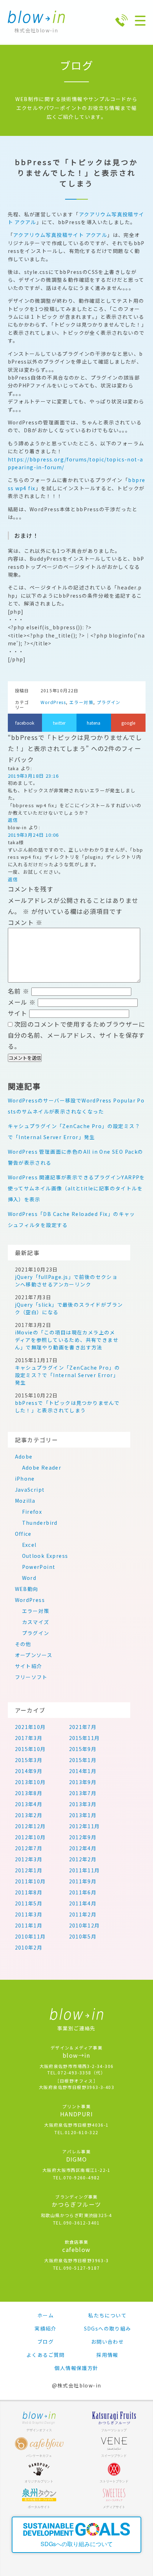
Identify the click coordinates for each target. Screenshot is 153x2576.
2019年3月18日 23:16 (33, 776)
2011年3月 (29, 1914)
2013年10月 (30, 1782)
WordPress (53, 702)
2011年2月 (83, 1914)
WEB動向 (27, 1589)
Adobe (24, 1456)
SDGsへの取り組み (108, 2328)
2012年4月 (83, 1848)
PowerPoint (39, 1567)
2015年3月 (29, 1760)
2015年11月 (85, 1738)
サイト (18, 1013)
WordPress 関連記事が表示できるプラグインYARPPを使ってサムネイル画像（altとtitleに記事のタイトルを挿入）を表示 (76, 1188)
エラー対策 (81, 702)
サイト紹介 (29, 1666)
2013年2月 (29, 1815)
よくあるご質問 (46, 2355)
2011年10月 (30, 1881)
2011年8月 (29, 1892)
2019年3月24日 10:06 (33, 835)
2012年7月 (29, 1848)
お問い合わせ (107, 2342)
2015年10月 (30, 1749)
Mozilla (25, 1501)
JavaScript (30, 1490)
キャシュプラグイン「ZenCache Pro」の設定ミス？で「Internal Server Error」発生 (68, 1375)
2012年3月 (29, 1859)
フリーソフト (31, 1677)
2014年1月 (83, 1771)
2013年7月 (83, 1793)
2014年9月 (29, 1771)
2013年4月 (29, 1804)
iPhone (25, 1479)
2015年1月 (83, 1760)
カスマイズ (36, 1622)
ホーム (46, 2315)
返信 (13, 820)
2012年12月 (30, 1826)
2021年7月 (83, 1727)
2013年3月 (83, 1804)
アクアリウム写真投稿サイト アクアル (60, 235)
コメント (25, 922)
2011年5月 (29, 1903)
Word (29, 1578)
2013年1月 (83, 1815)
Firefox (32, 1512)
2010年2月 (29, 1947)
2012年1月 (29, 1870)
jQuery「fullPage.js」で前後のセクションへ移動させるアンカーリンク (66, 1281)
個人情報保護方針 (76, 2368)
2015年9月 (83, 1749)
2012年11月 (85, 1826)
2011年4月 (83, 1903)
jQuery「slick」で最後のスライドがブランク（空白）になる (69, 1308)
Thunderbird (40, 1523)
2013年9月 (83, 1782)
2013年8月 (29, 1793)
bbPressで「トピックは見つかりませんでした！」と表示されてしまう (67, 1406)
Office (23, 1534)
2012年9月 (83, 1837)
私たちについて (107, 2315)
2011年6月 (83, 1892)
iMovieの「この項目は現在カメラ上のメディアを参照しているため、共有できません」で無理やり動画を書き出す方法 (67, 1340)
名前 (19, 991)
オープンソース (34, 1655)
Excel (29, 1545)
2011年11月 (85, 1870)
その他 (23, 1644)
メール (22, 1002)
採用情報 (107, 2355)
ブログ (46, 2342)
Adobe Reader (42, 1467)
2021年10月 (30, 1727)
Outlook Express (45, 1556)
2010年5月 (83, 1936)
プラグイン (109, 702)
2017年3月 (29, 1738)
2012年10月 (30, 1837)
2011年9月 (83, 1881)
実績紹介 (46, 2328)
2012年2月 (83, 1859)
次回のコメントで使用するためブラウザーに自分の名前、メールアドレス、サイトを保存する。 (76, 1035)
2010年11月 (30, 1936)
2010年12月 (85, 1925)
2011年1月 (29, 1925)
